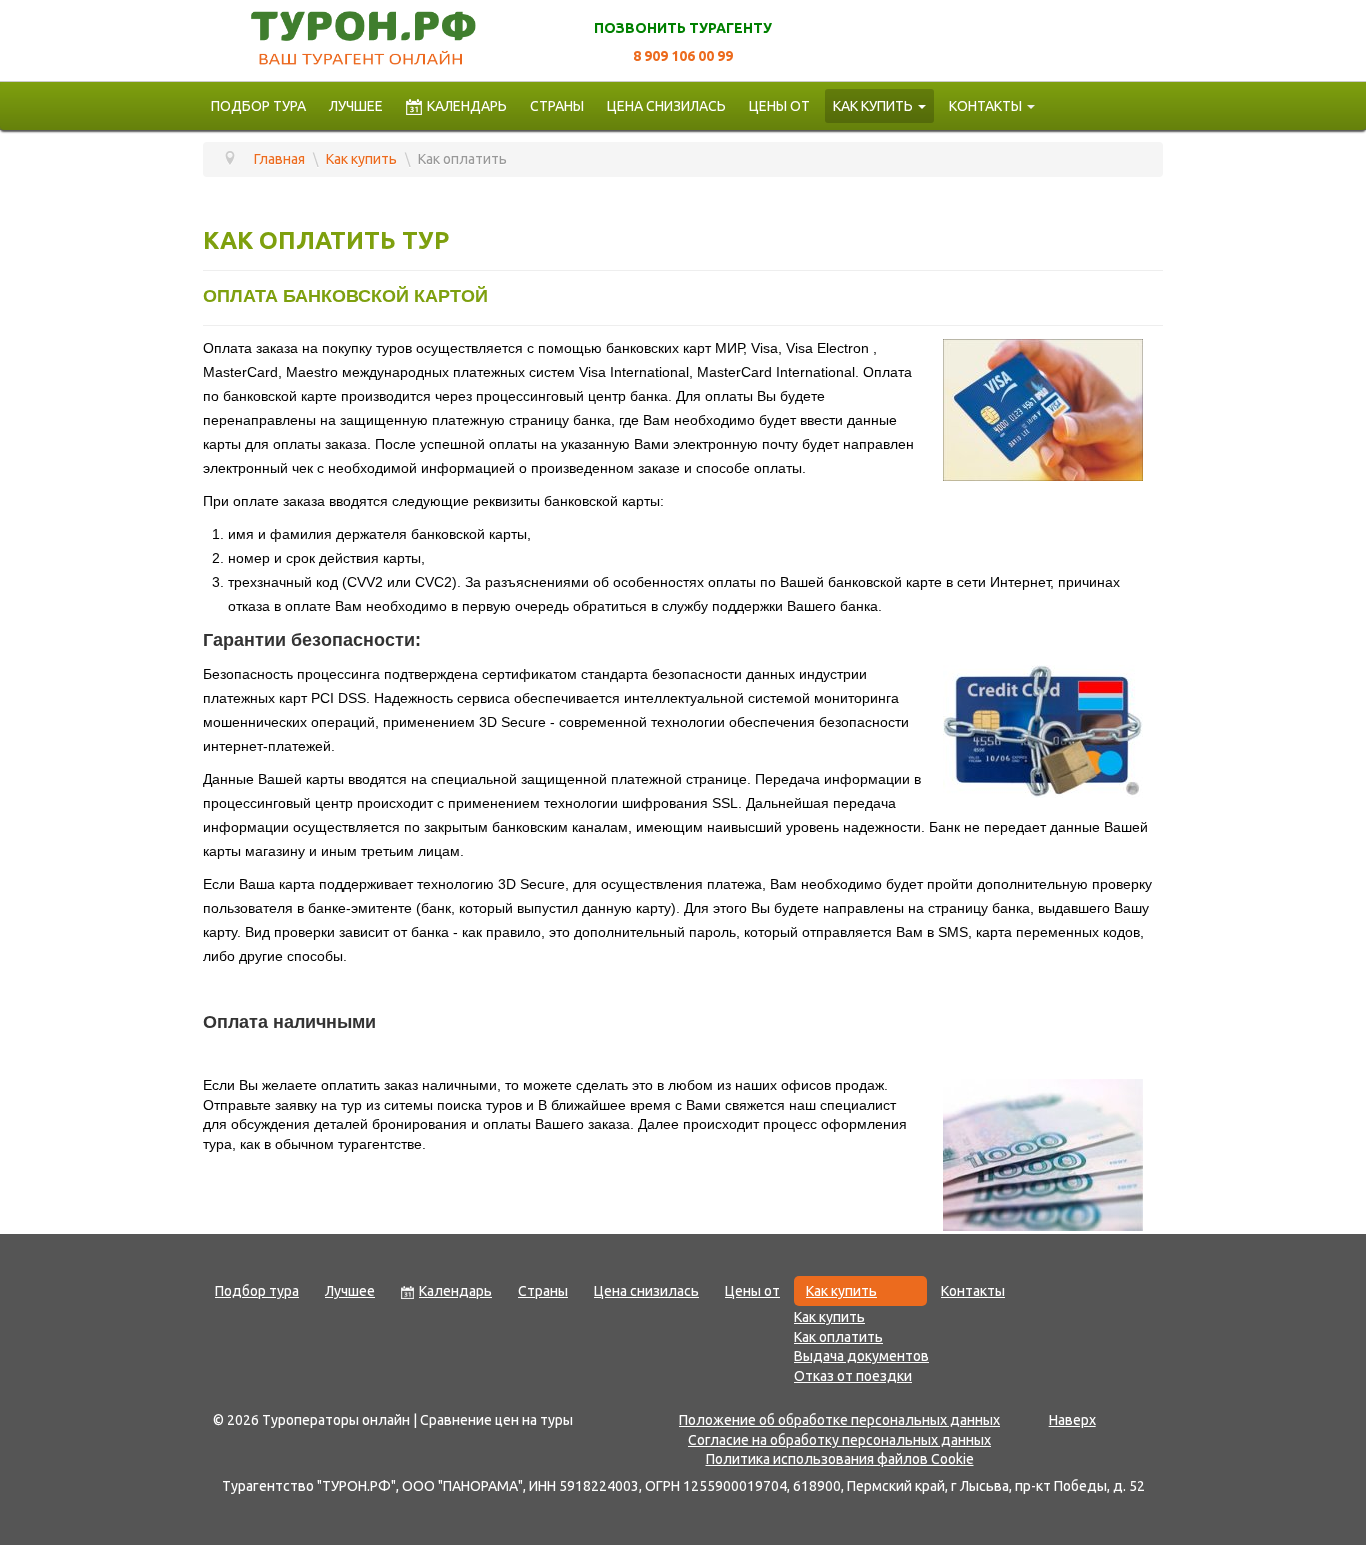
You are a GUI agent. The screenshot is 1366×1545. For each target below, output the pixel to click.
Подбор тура (258, 106)
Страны (557, 106)
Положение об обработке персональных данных (839, 1420)
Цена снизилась (666, 106)
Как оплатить (838, 1337)
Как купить (873, 106)
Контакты (985, 106)
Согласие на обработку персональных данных (839, 1440)
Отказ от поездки (853, 1376)
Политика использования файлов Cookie (840, 1459)
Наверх (1072, 1420)
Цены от (779, 106)
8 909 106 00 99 (683, 56)
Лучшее (356, 106)
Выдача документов (861, 1356)
